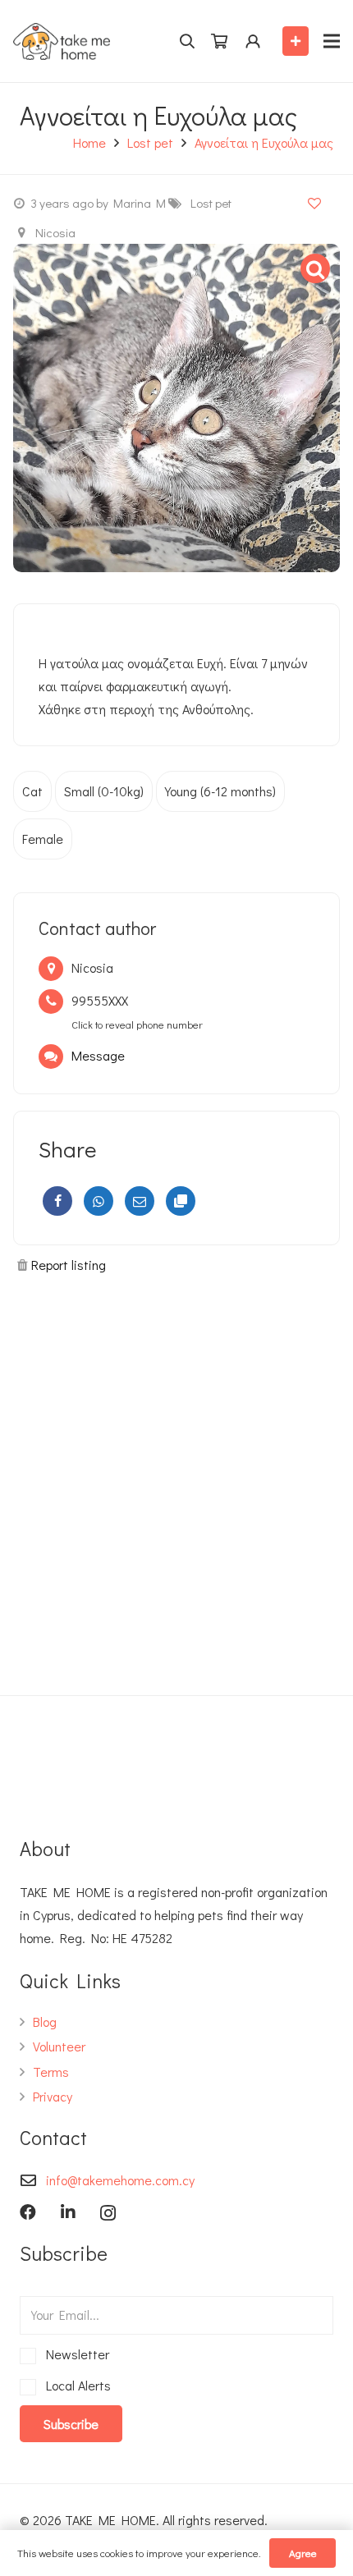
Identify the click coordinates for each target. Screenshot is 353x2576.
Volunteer (59, 2046)
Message (98, 1055)
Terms (51, 2072)
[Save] (314, 202)
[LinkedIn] (68, 2212)
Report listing (69, 1265)
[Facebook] (57, 1201)
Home (89, 142)
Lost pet (150, 142)
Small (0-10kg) (104, 791)
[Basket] (219, 41)
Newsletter (75, 2354)
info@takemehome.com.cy (120, 2180)
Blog (45, 2021)
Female (43, 839)
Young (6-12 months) (220, 791)
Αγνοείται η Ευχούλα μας (264, 142)
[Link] (62, 41)
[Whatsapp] (99, 1201)
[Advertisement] (176, 1478)
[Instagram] (108, 2213)
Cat (32, 791)
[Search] (187, 41)
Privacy (53, 2096)
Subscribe (71, 2424)
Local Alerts (76, 2385)
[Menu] (332, 41)
